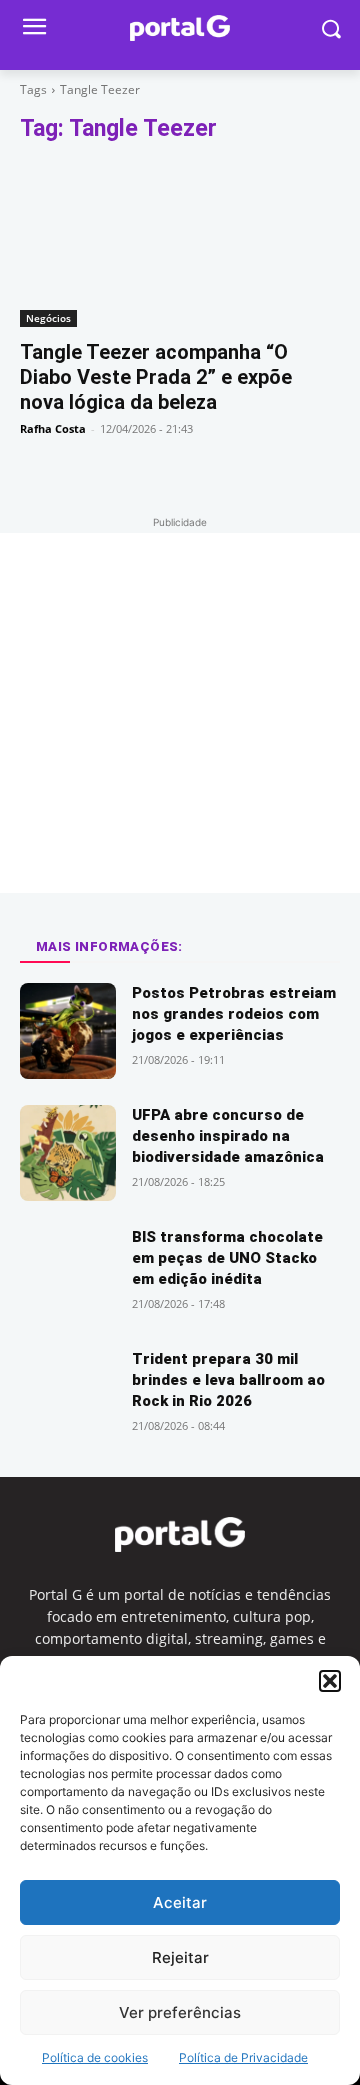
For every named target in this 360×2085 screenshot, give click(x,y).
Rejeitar (180, 1957)
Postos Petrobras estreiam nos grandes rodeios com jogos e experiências (234, 1014)
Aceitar (180, 1902)
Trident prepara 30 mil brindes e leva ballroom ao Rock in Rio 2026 (228, 1380)
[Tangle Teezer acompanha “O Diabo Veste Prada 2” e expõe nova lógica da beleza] (180, 247)
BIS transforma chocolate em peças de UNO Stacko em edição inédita (227, 1258)
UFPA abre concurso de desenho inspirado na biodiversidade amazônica (228, 1136)
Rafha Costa (53, 428)
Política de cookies (95, 2057)
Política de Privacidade (243, 2057)
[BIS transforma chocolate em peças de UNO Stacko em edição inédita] (68, 1275)
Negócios (48, 318)
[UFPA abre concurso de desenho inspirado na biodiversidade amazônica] (68, 1153)
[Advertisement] (180, 713)
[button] (330, 1681)
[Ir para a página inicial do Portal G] (180, 28)
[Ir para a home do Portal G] (180, 1534)
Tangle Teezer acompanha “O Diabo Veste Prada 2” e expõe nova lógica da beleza (156, 377)
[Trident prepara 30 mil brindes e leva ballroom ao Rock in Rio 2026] (68, 1397)
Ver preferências (180, 2012)
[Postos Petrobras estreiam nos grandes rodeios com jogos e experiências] (68, 1031)
